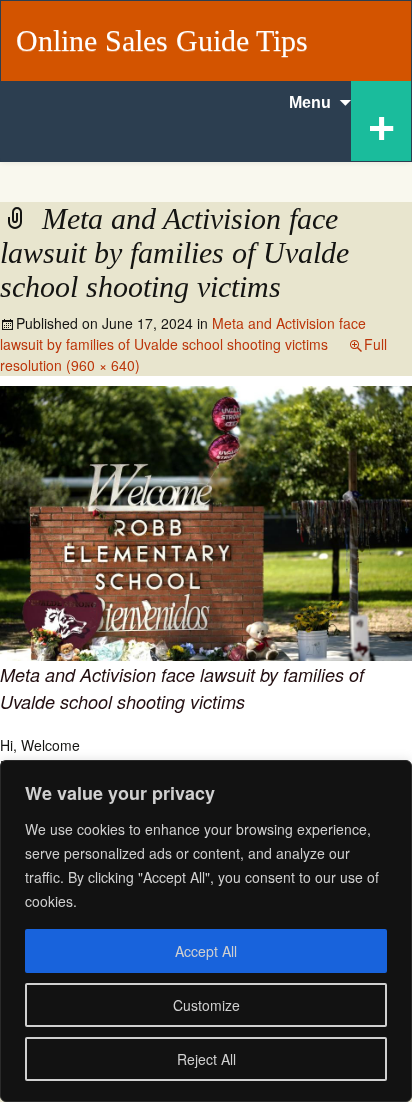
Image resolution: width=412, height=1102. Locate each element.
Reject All (206, 1059)
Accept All (206, 951)
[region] (206, 931)
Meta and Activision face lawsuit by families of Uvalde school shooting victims (183, 333)
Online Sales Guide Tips (162, 40)
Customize (206, 1005)
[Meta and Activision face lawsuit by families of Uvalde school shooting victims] (206, 521)
